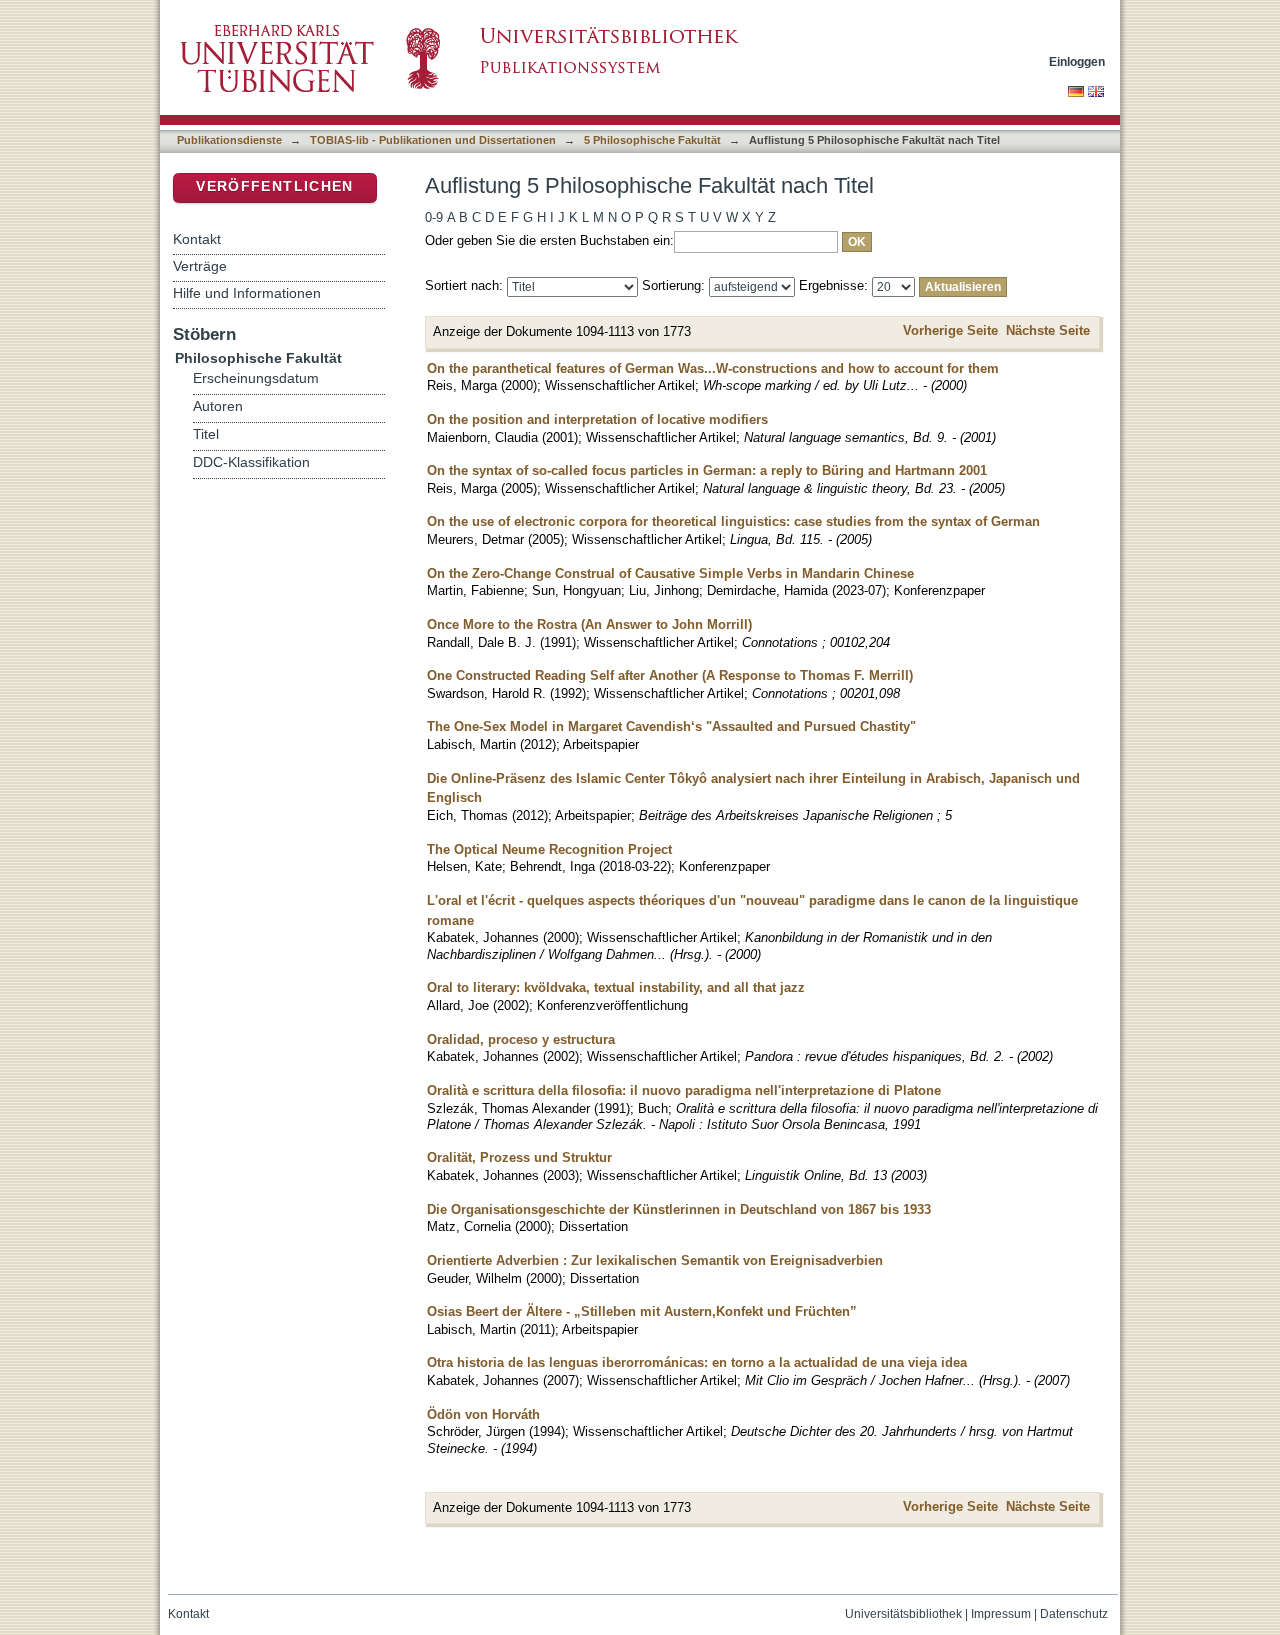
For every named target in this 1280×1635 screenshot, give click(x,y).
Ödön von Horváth (483, 1414)
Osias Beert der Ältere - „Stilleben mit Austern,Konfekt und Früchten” (642, 1311)
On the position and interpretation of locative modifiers (597, 419)
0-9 (434, 217)
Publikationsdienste (229, 140)
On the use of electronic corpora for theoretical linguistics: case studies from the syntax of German (733, 521)
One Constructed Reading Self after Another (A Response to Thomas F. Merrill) (670, 675)
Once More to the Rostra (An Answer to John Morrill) (589, 624)
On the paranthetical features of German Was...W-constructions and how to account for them (713, 368)
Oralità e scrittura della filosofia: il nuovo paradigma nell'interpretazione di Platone (684, 1090)
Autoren (218, 406)
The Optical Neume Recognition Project (549, 849)
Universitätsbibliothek (903, 1614)
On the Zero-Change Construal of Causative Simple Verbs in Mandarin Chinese (670, 573)
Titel (206, 434)
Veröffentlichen (274, 186)
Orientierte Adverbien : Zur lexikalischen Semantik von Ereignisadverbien (655, 1260)
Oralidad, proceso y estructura (521, 1039)
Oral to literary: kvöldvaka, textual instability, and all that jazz (616, 987)
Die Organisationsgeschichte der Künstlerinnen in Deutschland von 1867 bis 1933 (679, 1209)
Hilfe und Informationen (247, 293)
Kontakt (197, 239)
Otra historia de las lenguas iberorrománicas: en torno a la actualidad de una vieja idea (697, 1362)
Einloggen (1077, 61)
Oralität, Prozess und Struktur (519, 1157)
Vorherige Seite (950, 330)
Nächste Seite (1048, 330)
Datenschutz (1074, 1614)
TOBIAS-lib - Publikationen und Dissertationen (433, 140)
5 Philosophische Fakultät (652, 140)
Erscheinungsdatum (256, 378)
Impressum (1001, 1614)
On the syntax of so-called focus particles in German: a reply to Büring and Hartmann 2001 (707, 470)
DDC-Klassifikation (251, 462)
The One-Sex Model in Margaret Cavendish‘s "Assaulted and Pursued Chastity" (671, 726)
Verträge (200, 266)
